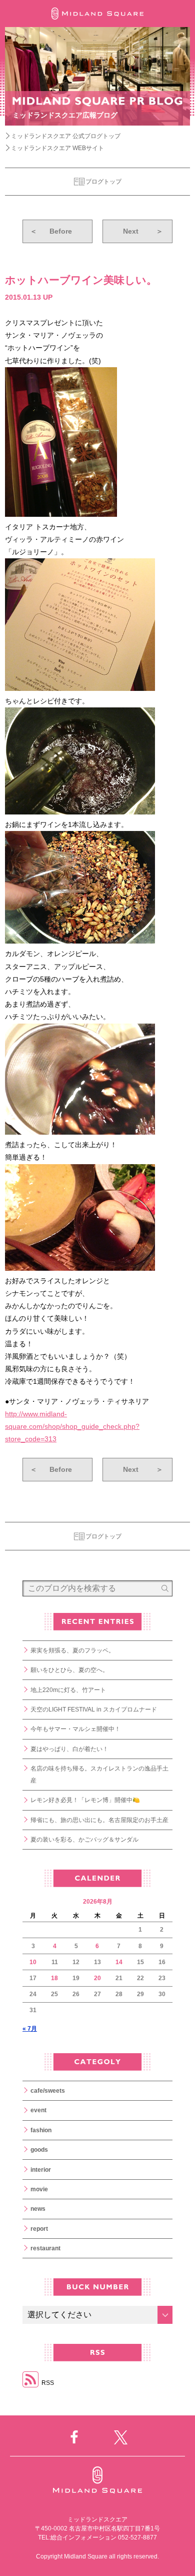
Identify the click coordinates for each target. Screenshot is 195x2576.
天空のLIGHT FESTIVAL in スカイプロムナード (94, 1709)
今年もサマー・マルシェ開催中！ (75, 1729)
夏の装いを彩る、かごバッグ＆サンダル (84, 1840)
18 (54, 1978)
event (38, 2110)
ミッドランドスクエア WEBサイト (57, 148)
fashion (41, 2130)
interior (41, 2170)
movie (39, 2189)
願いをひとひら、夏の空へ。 (69, 1670)
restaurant (45, 2248)
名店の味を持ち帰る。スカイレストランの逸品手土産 (99, 1775)
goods (39, 2150)
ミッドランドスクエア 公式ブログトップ (66, 136)
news (38, 2209)
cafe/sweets (48, 2091)
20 (97, 1978)
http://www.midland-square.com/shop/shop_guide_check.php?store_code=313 (72, 1426)
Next (143, 231)
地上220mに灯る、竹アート (68, 1690)
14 (119, 1962)
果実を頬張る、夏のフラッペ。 (72, 1650)
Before (51, 231)
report (39, 2229)
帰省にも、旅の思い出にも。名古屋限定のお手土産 (99, 1820)
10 (33, 1962)
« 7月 (30, 2029)
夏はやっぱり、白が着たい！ (69, 1749)
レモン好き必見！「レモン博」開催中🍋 (85, 1800)
